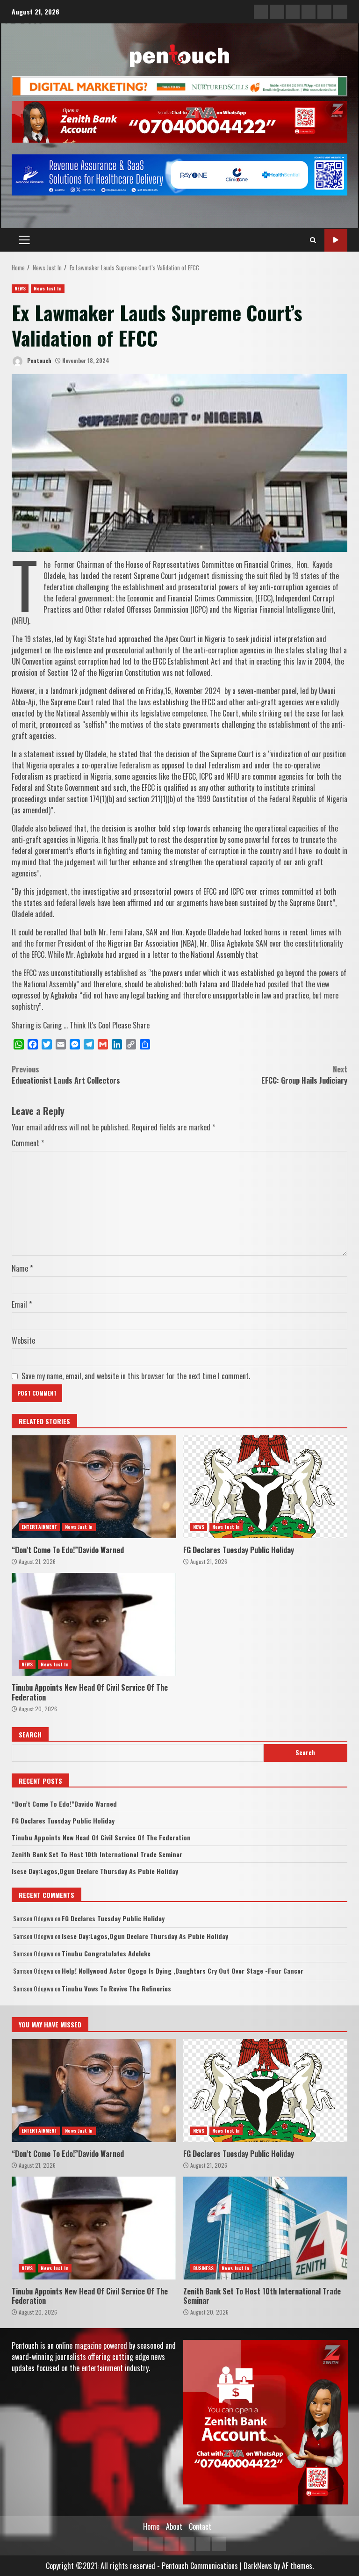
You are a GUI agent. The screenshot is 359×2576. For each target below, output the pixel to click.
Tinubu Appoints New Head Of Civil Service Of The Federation (94, 1624)
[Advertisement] (179, 85)
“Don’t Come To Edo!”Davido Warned (94, 1487)
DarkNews (258, 2566)
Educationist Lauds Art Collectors (66, 1075)
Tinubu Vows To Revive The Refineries (116, 1988)
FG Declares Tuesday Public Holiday (266, 1487)
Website (23, 1340)
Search (30, 1734)
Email (22, 1304)
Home (151, 2526)
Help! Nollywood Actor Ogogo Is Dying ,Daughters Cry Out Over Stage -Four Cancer (183, 1971)
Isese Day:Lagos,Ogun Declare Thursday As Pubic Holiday (95, 1871)
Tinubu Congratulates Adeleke (106, 1953)
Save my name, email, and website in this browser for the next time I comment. (136, 1376)
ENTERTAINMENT (39, 1527)
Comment (28, 1143)
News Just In (47, 288)
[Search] (313, 240)
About (174, 2526)
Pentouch (39, 360)
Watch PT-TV (336, 240)
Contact (200, 2526)
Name (22, 1268)
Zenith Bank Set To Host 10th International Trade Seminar (97, 1854)
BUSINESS (204, 2268)
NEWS (20, 288)
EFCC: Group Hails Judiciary (304, 1075)
